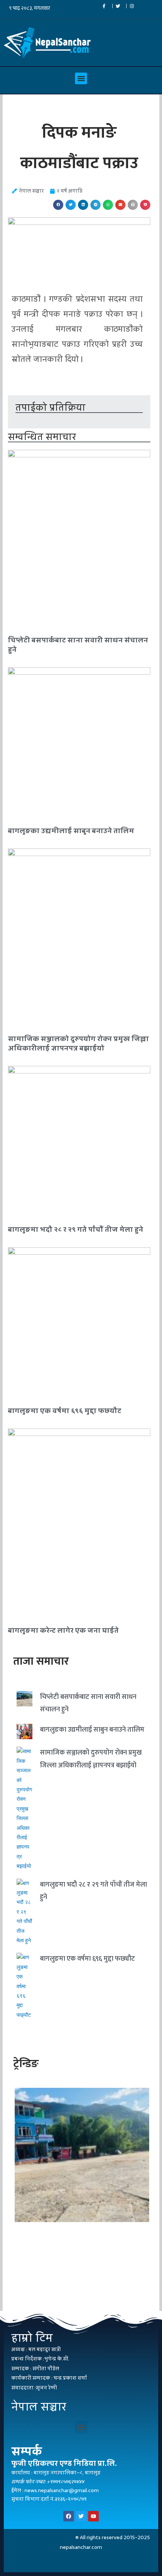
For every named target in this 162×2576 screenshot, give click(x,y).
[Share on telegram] (96, 205)
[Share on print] (133, 205)
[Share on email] (120, 205)
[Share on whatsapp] (108, 205)
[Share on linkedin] (83, 205)
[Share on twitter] (71, 205)
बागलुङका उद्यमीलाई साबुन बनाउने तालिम (71, 831)
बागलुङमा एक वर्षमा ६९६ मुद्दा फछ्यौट (65, 1411)
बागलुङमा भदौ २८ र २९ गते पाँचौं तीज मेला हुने (76, 1229)
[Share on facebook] (58, 205)
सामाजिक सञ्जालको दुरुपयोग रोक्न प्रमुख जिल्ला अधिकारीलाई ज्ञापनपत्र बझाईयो (78, 1043)
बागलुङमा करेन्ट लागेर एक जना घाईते (63, 1630)
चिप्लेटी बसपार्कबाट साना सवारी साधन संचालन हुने (78, 645)
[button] (81, 79)
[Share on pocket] (145, 205)
